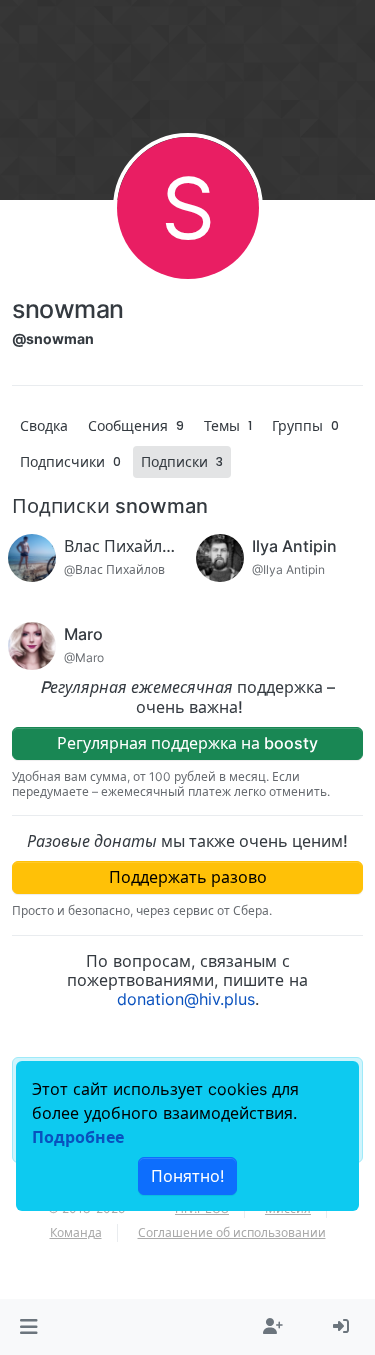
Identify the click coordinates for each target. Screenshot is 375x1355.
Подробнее (78, 1137)
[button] (28, 1327)
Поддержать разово (188, 877)
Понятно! (187, 1176)
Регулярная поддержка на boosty (187, 743)
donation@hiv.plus (186, 999)
